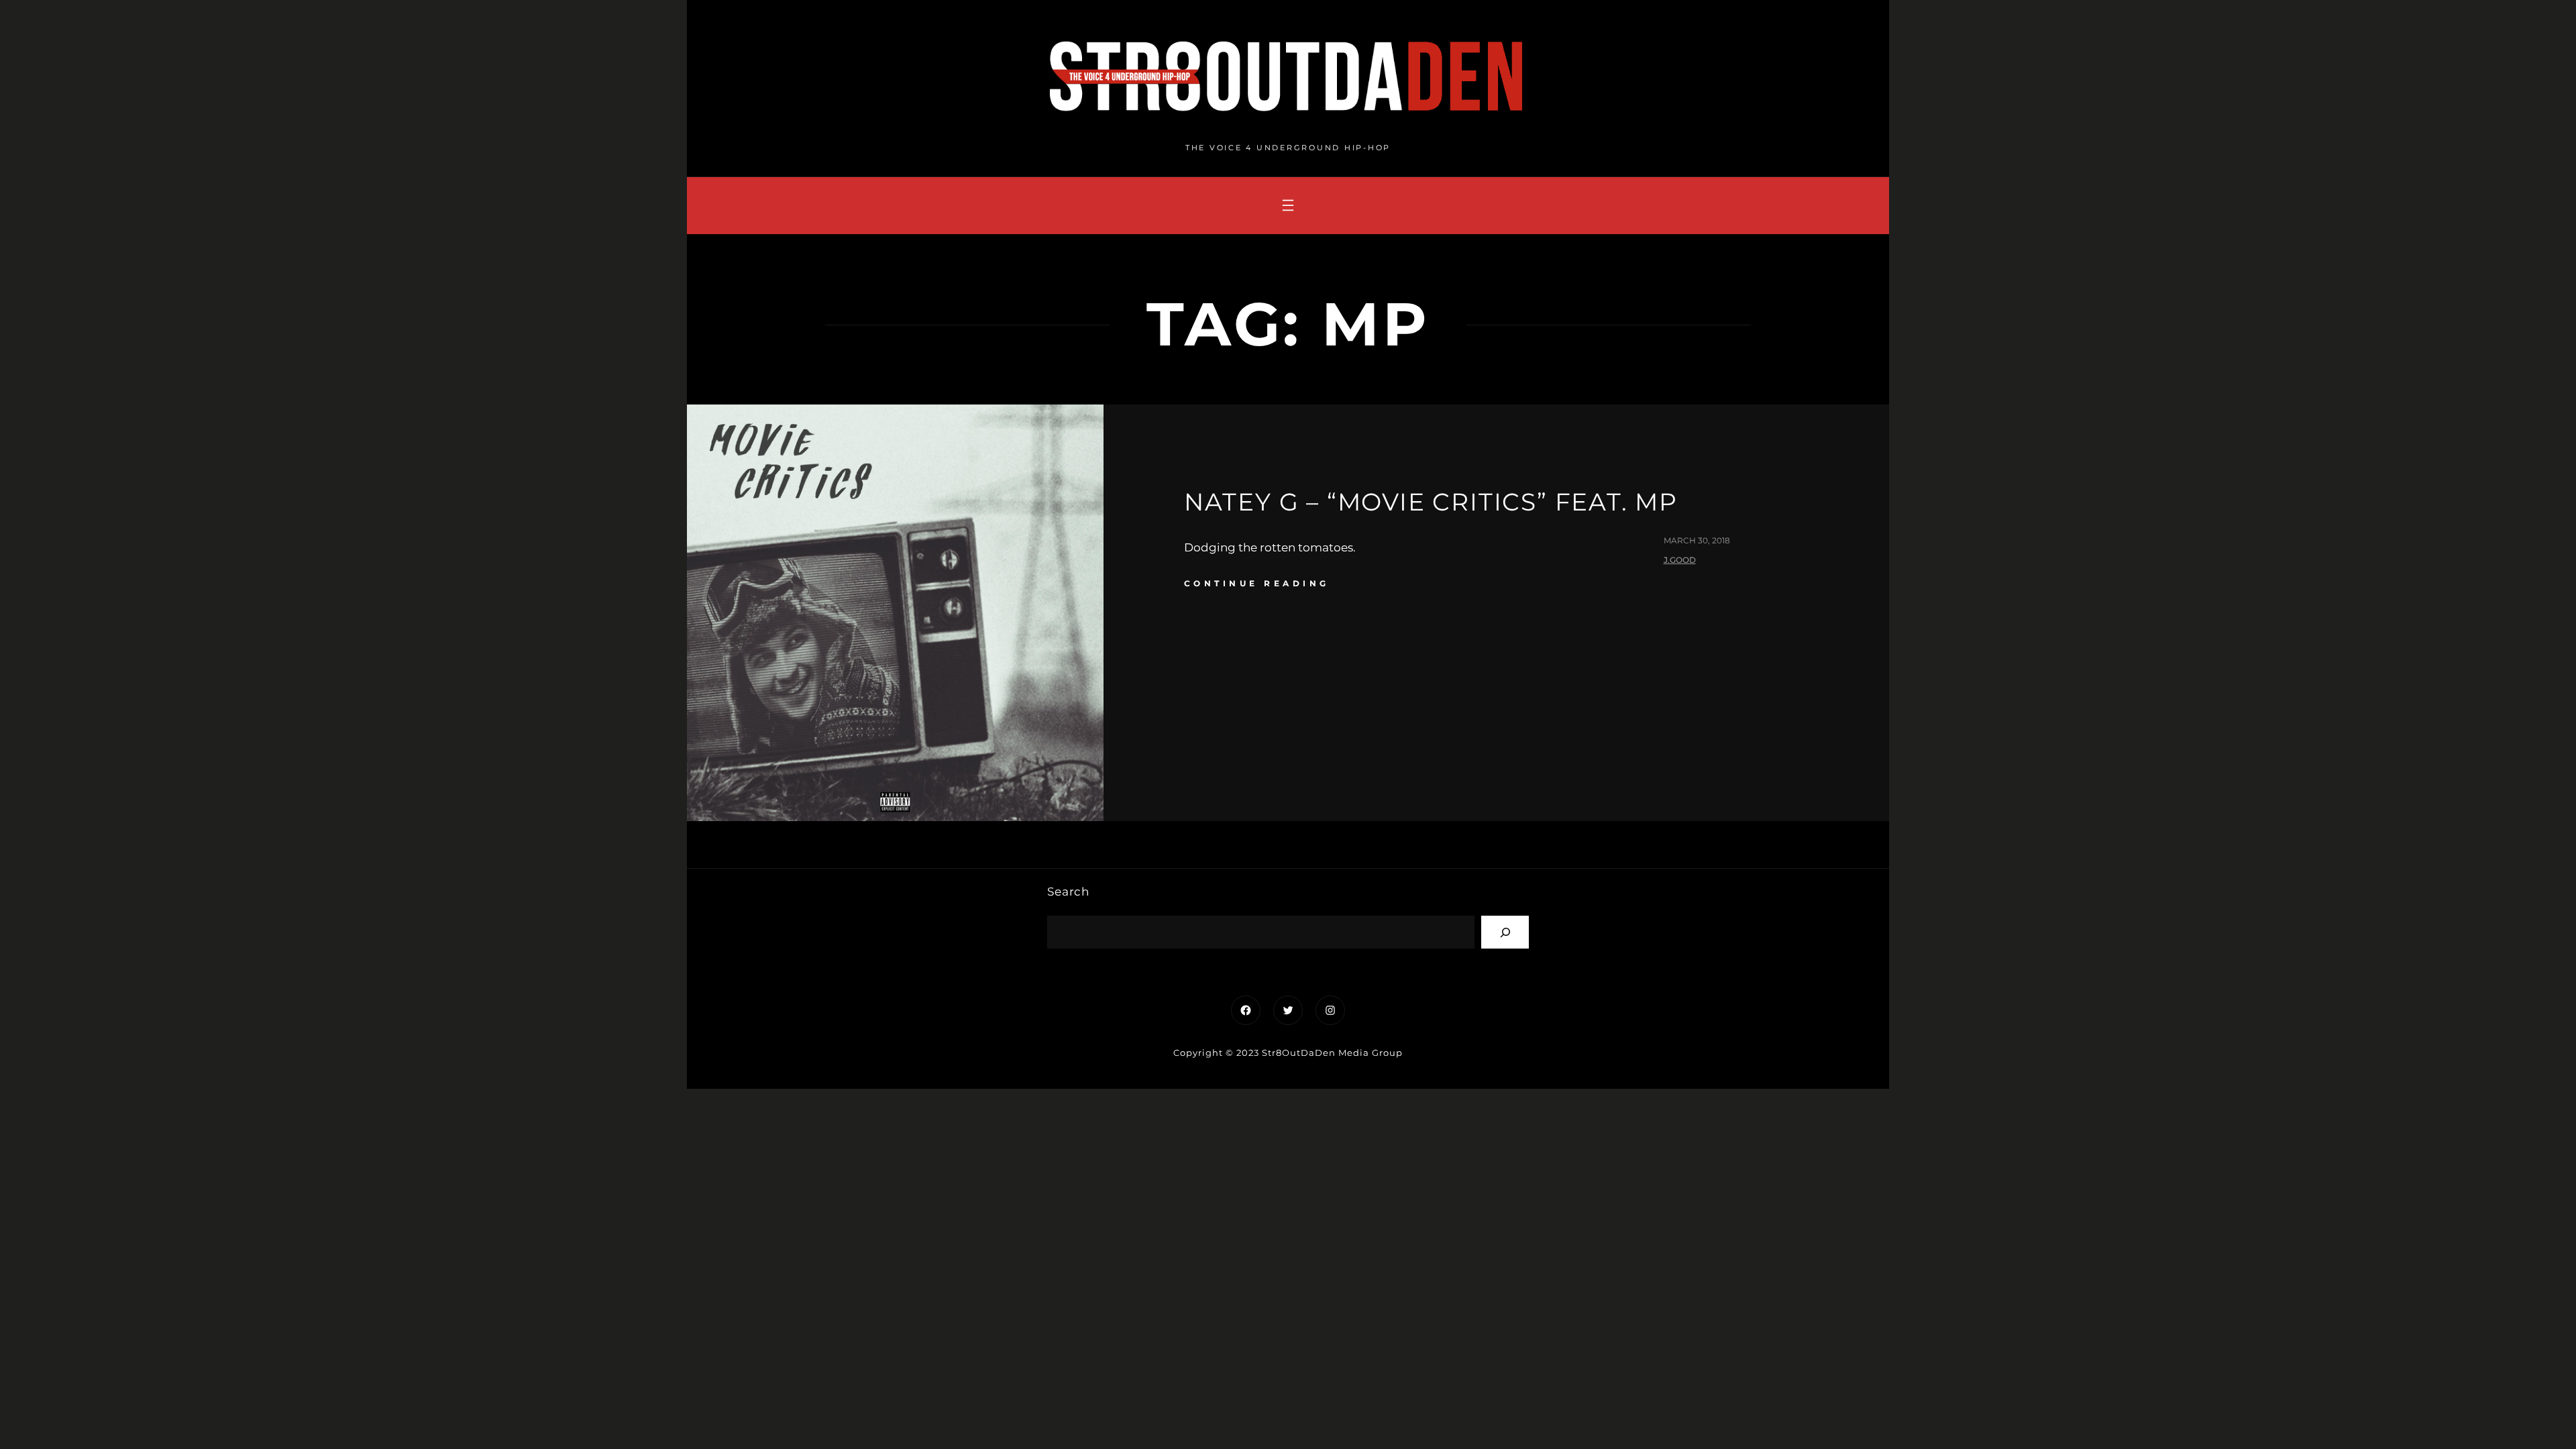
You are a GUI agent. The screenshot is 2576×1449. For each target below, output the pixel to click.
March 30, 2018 (1697, 540)
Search (1068, 892)
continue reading (1257, 583)
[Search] (1505, 932)
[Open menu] (1288, 205)
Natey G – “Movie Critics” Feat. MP (1431, 502)
